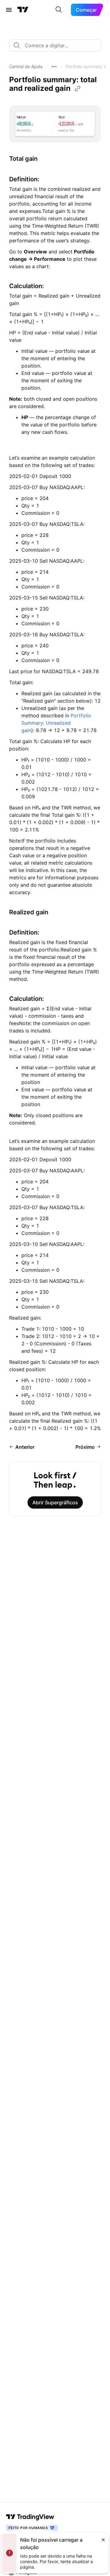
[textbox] (57, 45)
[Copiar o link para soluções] (78, 89)
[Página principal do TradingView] (23, 10)
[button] (26, 67)
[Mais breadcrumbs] (54, 67)
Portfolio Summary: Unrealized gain (56, 723)
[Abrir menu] (9, 10)
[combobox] (55, 45)
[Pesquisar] (59, 10)
